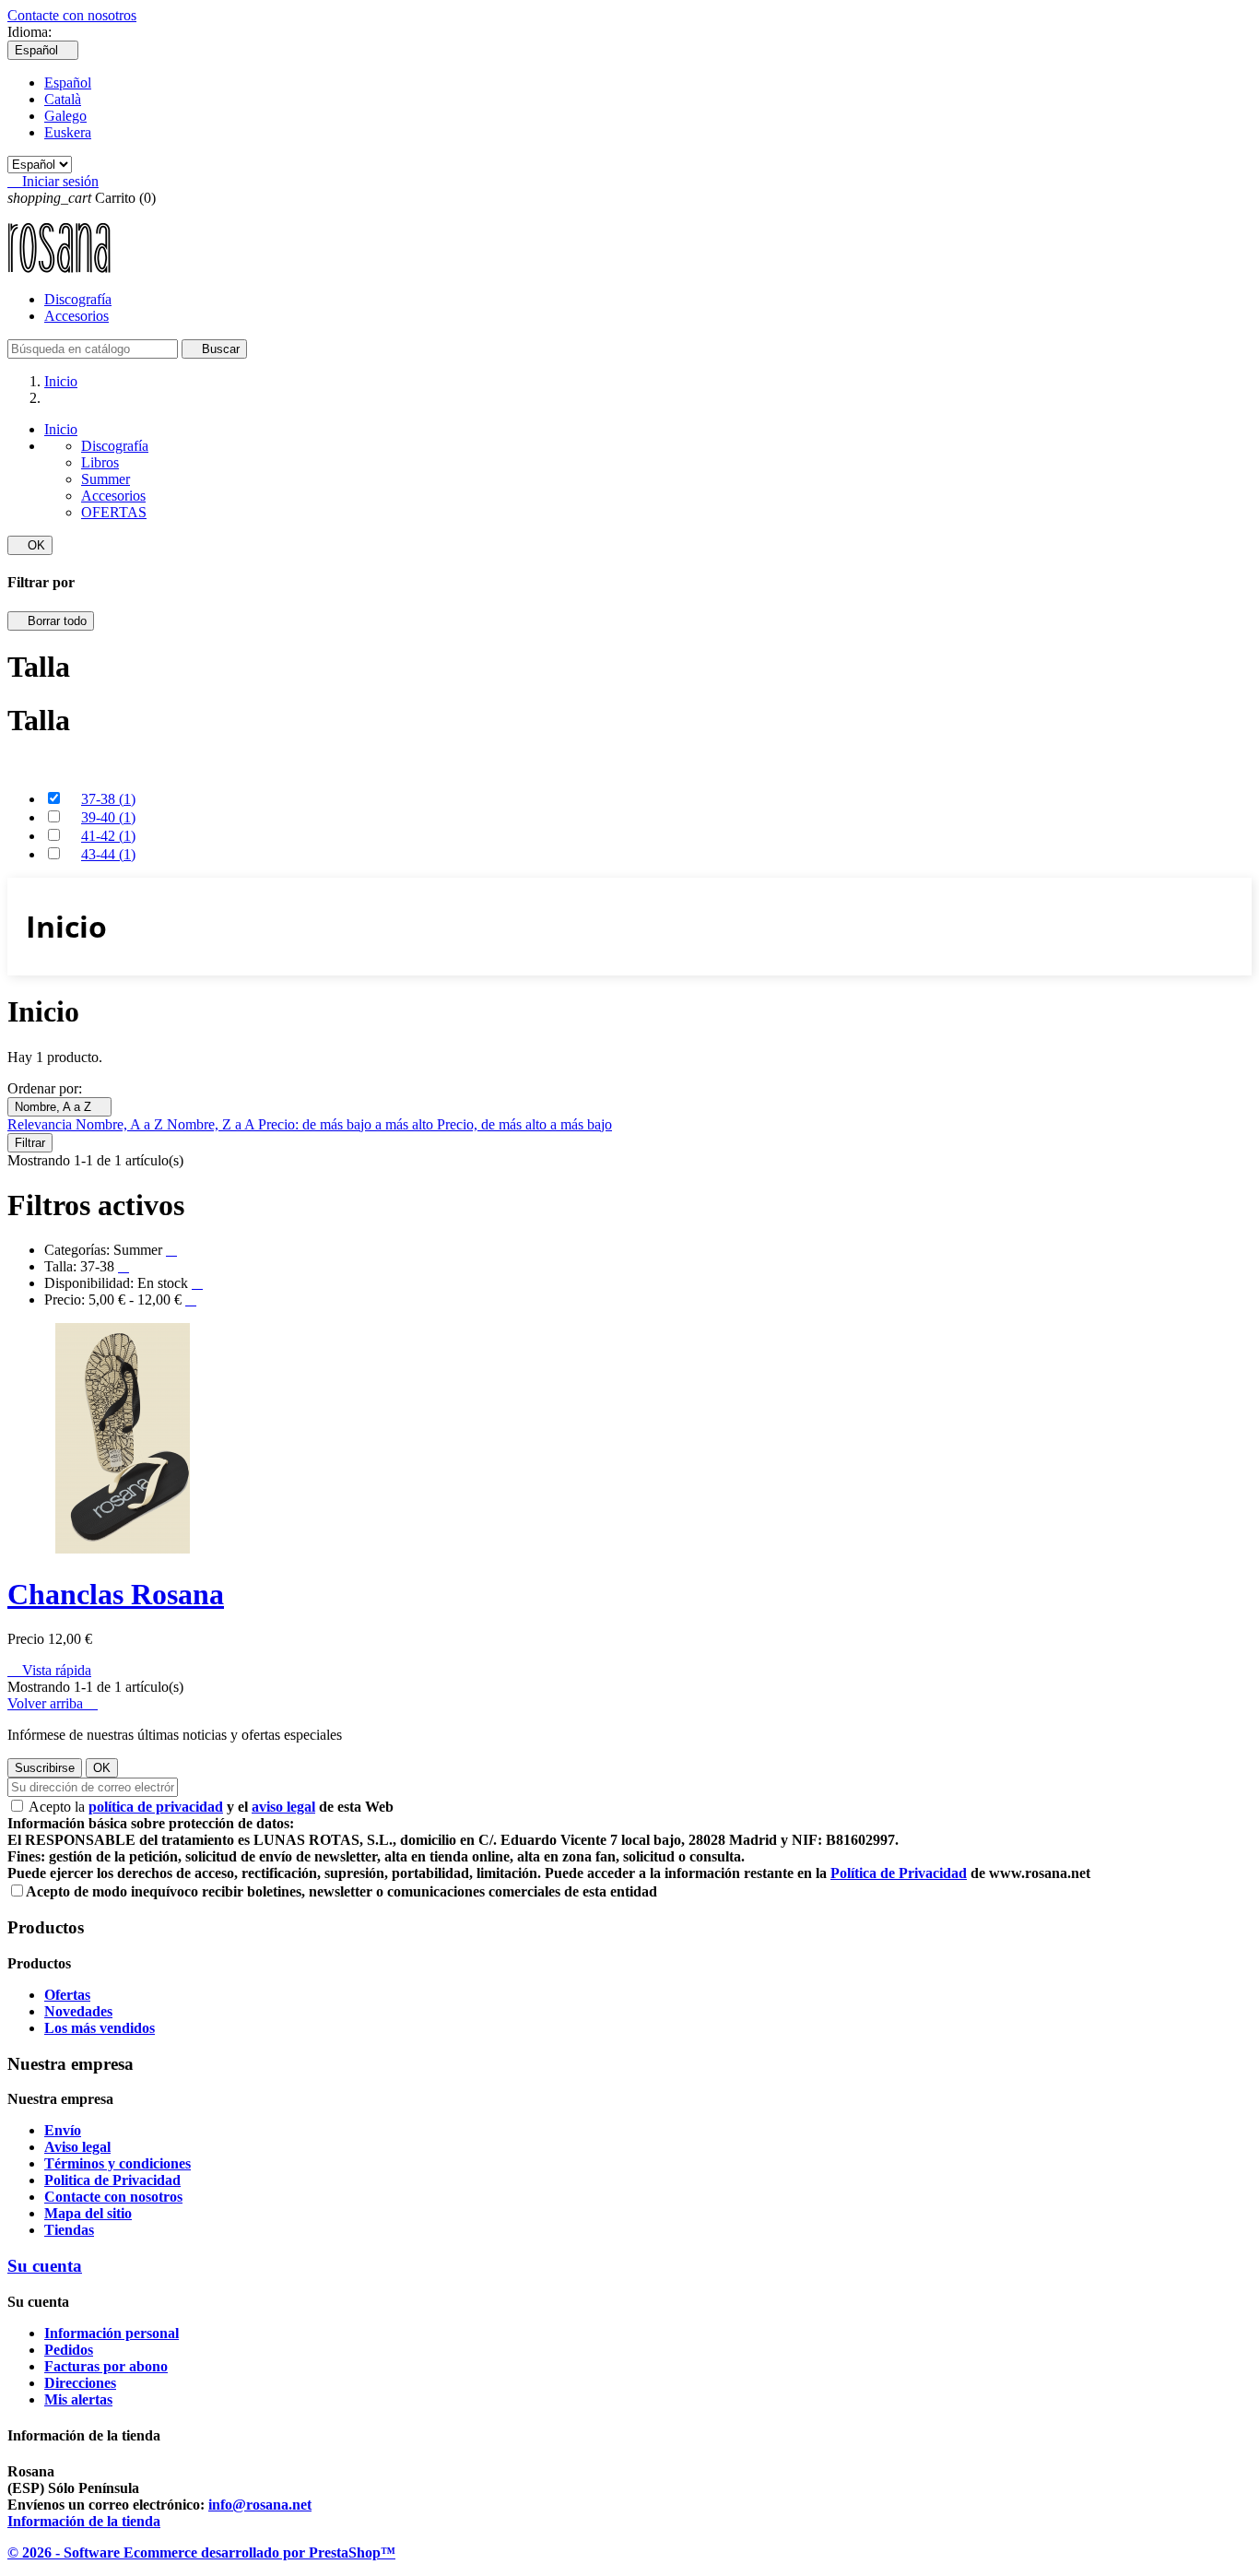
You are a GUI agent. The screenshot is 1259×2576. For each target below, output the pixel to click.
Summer (106, 479)
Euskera (68, 132)
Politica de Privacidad (112, 2180)
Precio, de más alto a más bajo (524, 1124)
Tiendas (69, 2230)
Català (63, 99)
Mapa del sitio (88, 2213)
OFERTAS (114, 512)
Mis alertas (78, 2399)
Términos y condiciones (118, 2163)
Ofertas (67, 1995)
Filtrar (30, 1143)
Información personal (112, 2333)
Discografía (78, 299)
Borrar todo (51, 621)
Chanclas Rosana (116, 1594)
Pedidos (69, 2350)
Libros (100, 462)
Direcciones (80, 2383)
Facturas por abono (106, 2366)
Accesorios (76, 316)
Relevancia (41, 1124)
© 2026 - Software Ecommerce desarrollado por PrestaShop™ (201, 2552)
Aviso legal (77, 2147)
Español (68, 83)
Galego (65, 116)
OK (30, 545)
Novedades (78, 2011)
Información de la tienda (84, 2521)
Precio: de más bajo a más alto (347, 1124)
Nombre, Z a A (212, 1124)
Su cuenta (45, 2266)
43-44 (108, 854)
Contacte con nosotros (72, 15)
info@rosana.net (260, 2505)
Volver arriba (53, 1703)
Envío (63, 2130)
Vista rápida (49, 1670)
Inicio (61, 429)
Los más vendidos (100, 2028)
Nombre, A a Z (59, 1107)
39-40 (108, 817)
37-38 (108, 799)
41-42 (108, 836)
